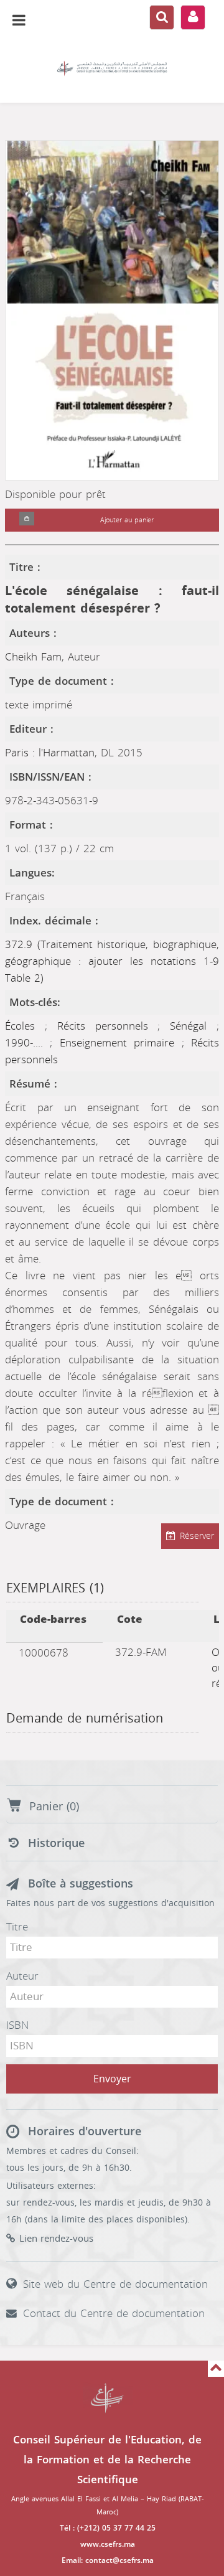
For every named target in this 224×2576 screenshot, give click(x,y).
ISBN (17, 2025)
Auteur (22, 1976)
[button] (27, 520)
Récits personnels (108, 1026)
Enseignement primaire (121, 1043)
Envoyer (112, 2079)
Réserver (197, 1536)
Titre (17, 1927)
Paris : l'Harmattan (50, 753)
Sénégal (193, 1026)
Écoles (25, 1026)
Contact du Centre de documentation (114, 2313)
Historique (56, 1843)
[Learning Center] (112, 68)
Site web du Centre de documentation (115, 2284)
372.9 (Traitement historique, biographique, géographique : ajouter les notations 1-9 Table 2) (112, 961)
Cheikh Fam (33, 657)
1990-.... (27, 1043)
